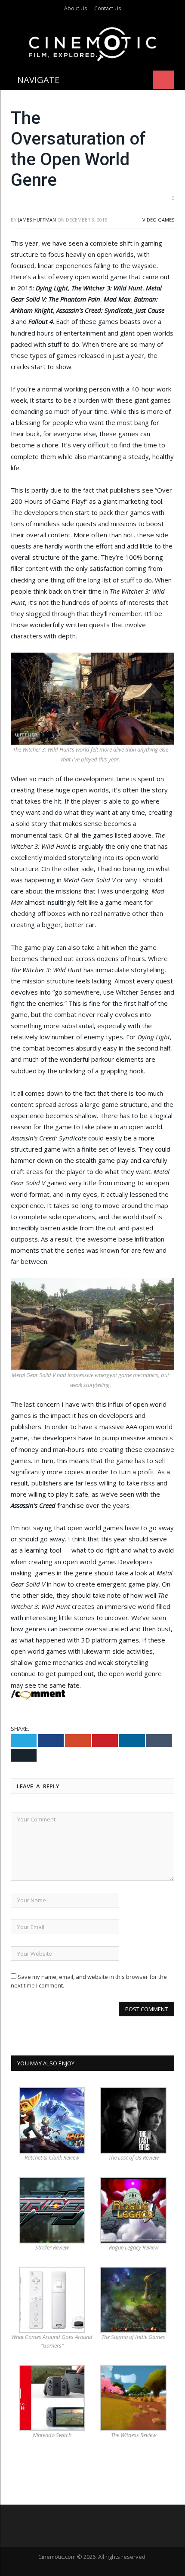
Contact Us (108, 8)
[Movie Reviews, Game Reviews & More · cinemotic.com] (93, 42)
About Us (76, 8)
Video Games (158, 220)
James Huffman (37, 220)
